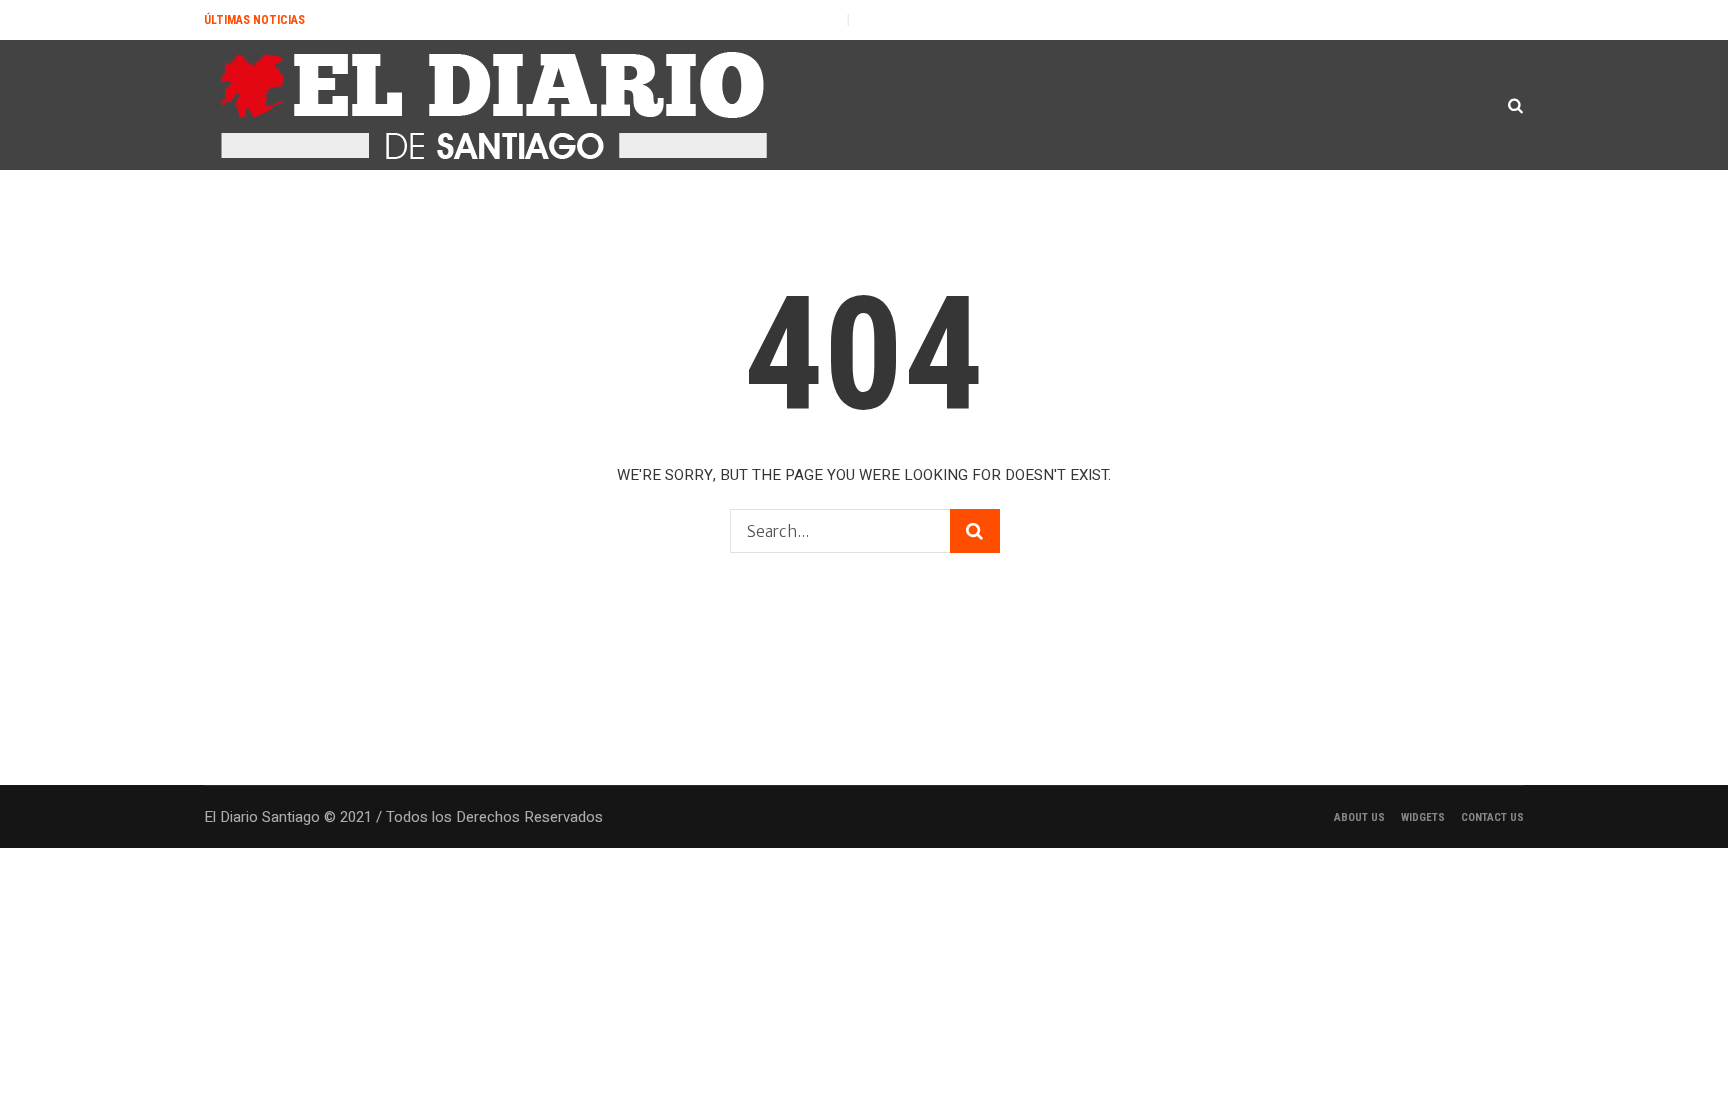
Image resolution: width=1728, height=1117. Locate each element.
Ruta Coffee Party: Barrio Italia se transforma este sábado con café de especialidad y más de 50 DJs (1139, 20)
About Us (1359, 817)
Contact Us (1492, 817)
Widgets (1423, 817)
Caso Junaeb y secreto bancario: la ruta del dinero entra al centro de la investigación (546, 20)
